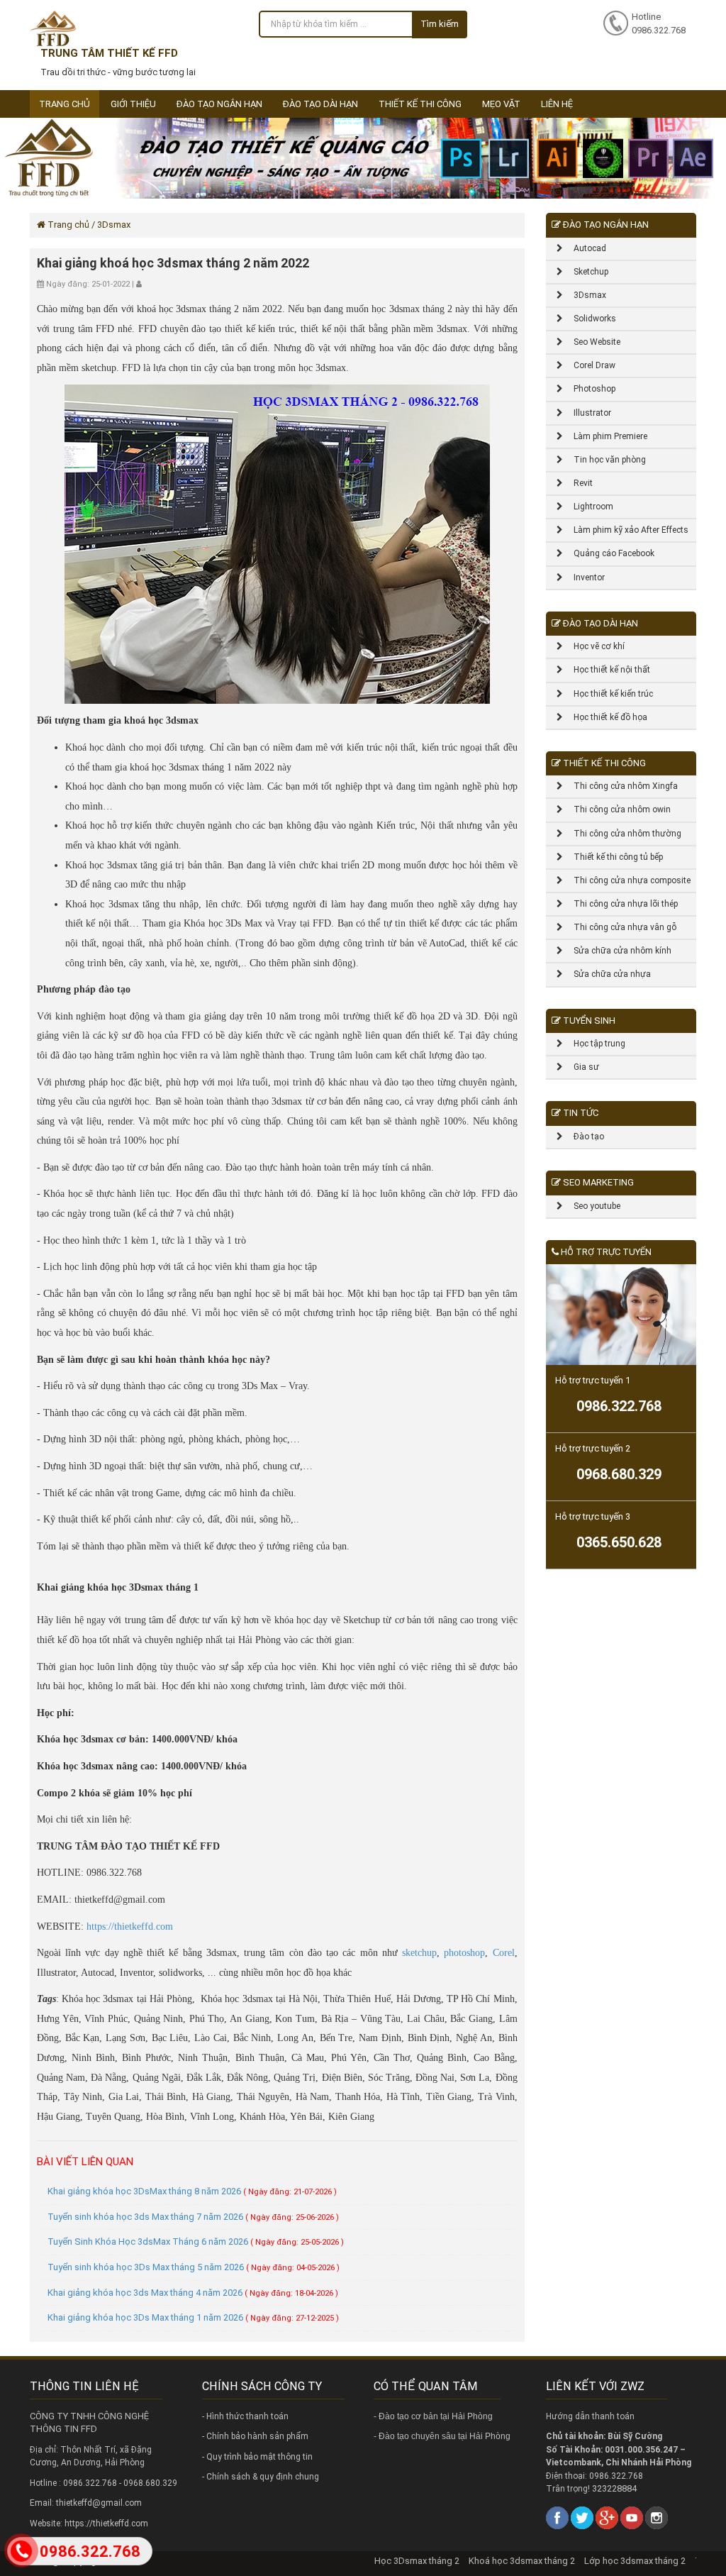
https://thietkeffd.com (130, 1927)
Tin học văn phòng (604, 460)
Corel (504, 1953)
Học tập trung (594, 1044)
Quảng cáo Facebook (609, 553)
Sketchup (586, 272)
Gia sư (581, 1067)
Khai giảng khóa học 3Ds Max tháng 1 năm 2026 (193, 2317)
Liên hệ (557, 104)
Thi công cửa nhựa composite (627, 880)
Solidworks (590, 319)
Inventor (584, 577)
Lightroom (588, 507)
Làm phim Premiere (605, 436)
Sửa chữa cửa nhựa (607, 974)
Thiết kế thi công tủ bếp (613, 857)
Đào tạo (583, 1137)
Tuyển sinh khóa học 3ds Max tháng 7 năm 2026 (193, 2217)
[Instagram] (657, 2517)
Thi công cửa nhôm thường (622, 834)
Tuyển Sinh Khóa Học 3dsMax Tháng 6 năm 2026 (196, 2241)
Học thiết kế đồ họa (605, 717)
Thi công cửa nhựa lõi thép (620, 904)
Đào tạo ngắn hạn (219, 104)
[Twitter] (582, 2517)
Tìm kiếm (440, 24)
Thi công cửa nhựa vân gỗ (620, 927)
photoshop (464, 1953)
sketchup (419, 1953)
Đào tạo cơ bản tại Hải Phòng (436, 2416)
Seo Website (592, 342)
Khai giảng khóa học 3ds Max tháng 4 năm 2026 (193, 2293)
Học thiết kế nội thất (607, 670)
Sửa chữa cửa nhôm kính (617, 951)
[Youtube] (632, 2517)
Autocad (585, 248)
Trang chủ (65, 104)
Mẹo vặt (501, 104)
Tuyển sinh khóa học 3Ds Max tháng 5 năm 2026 (194, 2267)
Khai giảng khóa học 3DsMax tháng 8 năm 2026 (192, 2191)
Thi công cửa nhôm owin (617, 809)
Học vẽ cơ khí (594, 646)
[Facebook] (557, 2517)
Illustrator (587, 413)
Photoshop (589, 389)
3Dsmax (585, 295)
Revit (578, 483)
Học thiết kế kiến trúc (608, 694)
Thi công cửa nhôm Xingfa (620, 786)
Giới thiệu (133, 104)
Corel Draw (589, 365)
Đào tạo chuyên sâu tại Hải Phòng (445, 2436)
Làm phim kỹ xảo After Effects (626, 530)
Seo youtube (592, 1206)
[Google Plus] (607, 2517)
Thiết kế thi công (420, 104)
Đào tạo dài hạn (320, 104)
